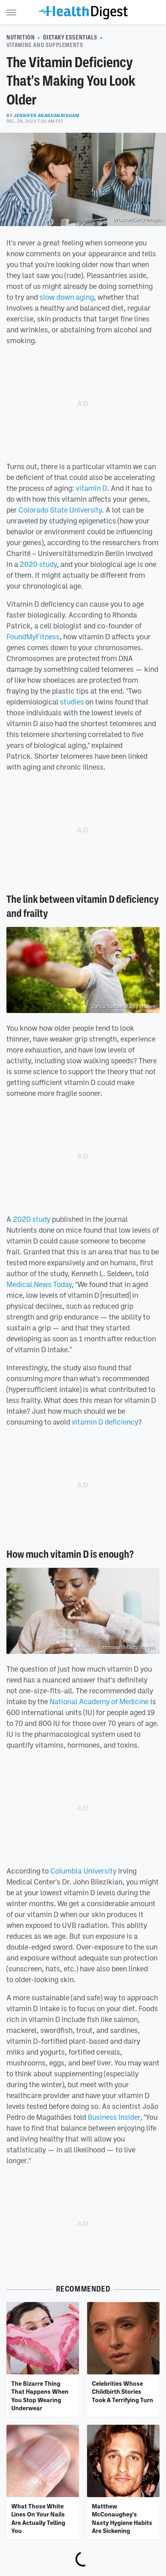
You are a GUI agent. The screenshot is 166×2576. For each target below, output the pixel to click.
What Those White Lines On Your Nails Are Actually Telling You (38, 2518)
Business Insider (114, 2117)
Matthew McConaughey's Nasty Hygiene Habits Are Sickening (122, 2518)
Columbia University (83, 1871)
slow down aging (67, 297)
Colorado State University (60, 510)
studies (72, 702)
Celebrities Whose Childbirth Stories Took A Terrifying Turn (122, 2392)
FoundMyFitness (33, 636)
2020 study (38, 564)
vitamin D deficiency (105, 1422)
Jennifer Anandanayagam (47, 115)
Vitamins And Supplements (45, 45)
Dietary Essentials (70, 37)
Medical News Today (39, 1284)
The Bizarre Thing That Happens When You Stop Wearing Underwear (40, 2396)
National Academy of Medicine (99, 1701)
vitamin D (91, 488)
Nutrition (21, 37)
